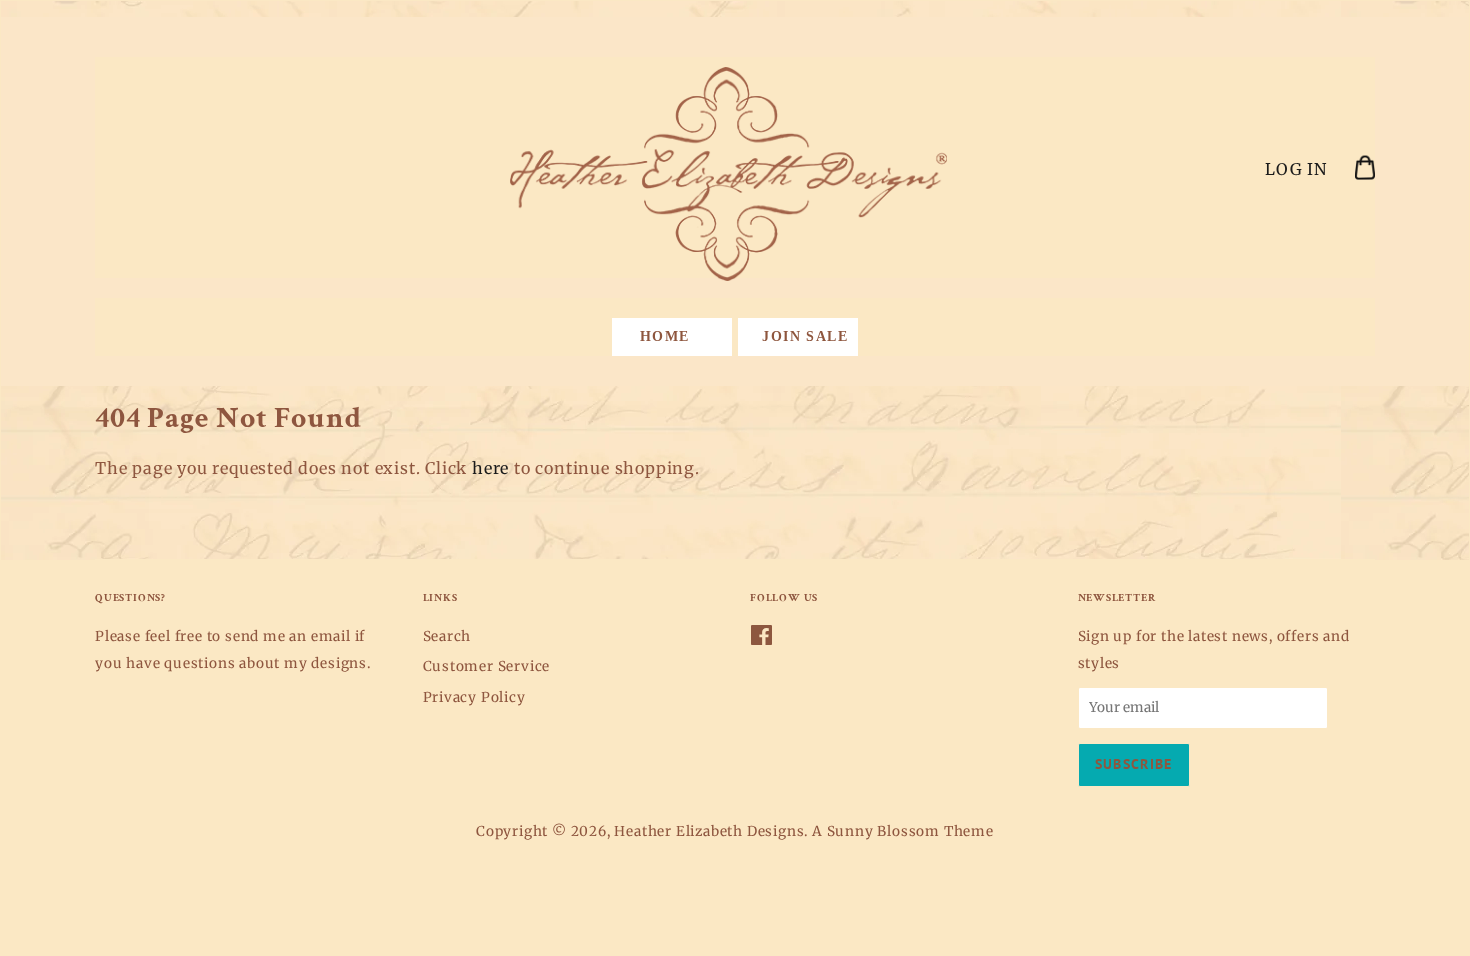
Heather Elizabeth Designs (709, 831)
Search (447, 636)
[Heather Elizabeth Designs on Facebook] (762, 639)
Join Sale (805, 336)
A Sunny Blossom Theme (903, 831)
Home (665, 336)
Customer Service (487, 666)
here (490, 468)
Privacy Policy (474, 697)
